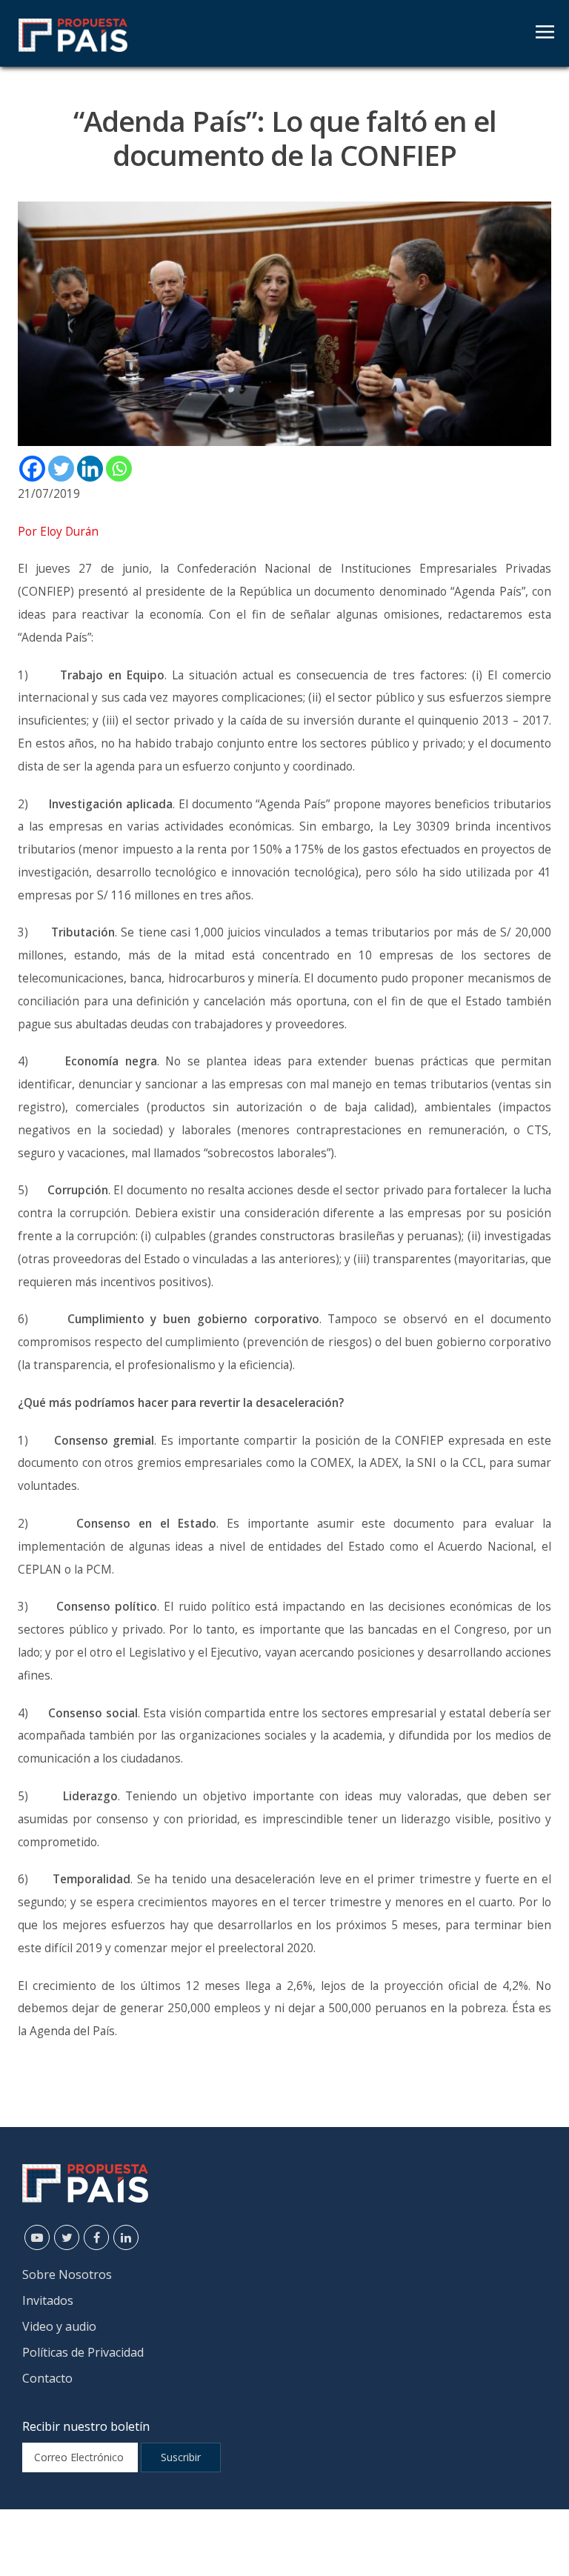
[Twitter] (61, 469)
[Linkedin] (90, 469)
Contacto (47, 2378)
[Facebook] (32, 469)
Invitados (48, 2300)
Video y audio (59, 2326)
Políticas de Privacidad (83, 2352)
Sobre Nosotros (67, 2274)
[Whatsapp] (119, 469)
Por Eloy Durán (58, 532)
